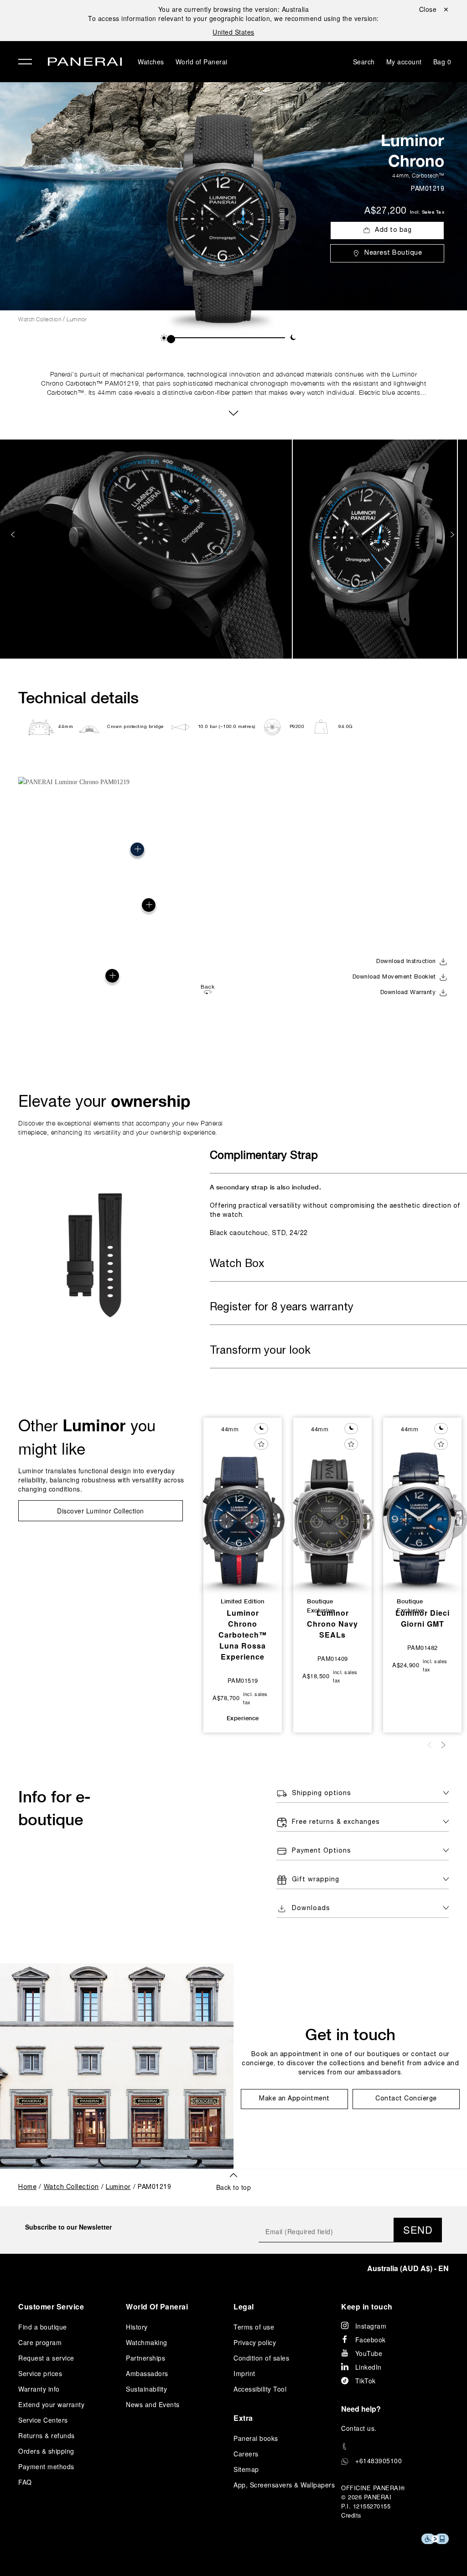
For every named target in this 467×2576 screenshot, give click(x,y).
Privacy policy (255, 2342)
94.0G (346, 727)
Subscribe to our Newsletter (68, 2227)
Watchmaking (147, 2342)
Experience (243, 1718)
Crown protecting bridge (135, 727)
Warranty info (39, 2389)
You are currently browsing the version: (234, 9)
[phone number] (395, 2447)
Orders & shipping (46, 2451)
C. (359, 2428)
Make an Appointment (294, 2099)
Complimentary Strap (264, 1156)
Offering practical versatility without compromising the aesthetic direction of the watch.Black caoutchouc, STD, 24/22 (335, 1210)
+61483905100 (379, 2461)
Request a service (46, 2358)
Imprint (244, 2373)
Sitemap (246, 2469)
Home (27, 2187)
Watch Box (237, 1264)
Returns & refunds (47, 2435)
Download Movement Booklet (394, 977)
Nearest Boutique (393, 253)
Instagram (371, 2326)
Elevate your (104, 1101)
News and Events (153, 2404)
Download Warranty (408, 993)
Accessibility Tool (260, 2389)
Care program (40, 2342)
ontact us (361, 2428)
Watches (151, 62)
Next (453, 535)
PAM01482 (423, 1647)
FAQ (25, 2482)
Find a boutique (43, 2327)
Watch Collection (40, 319)
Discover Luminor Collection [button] (101, 1511)
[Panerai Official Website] (85, 63)
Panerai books (256, 2438)
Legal (244, 2306)
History (137, 2327)
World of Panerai (202, 62)
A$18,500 (316, 1676)
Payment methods (46, 2466)
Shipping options (322, 1793)
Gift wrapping (316, 1880)
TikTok (366, 2381)
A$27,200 (385, 211)
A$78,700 (226, 1698)
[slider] (171, 339)
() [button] (408, 2268)
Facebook (371, 2340)
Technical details (78, 697)
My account (404, 62)
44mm (400, 175)
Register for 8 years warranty (282, 1308)
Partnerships (145, 2358)
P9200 (297, 727)
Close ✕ (434, 9)
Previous (14, 535)
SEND (418, 2229)
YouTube (369, 2353)
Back (208, 987)
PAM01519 (243, 1680)
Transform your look (260, 1351)
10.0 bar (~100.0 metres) (227, 727)
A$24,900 (406, 1665)
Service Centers (43, 2420)
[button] (164, 338)
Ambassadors (147, 2373)
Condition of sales (261, 2358)
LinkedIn (368, 2367)
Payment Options (322, 1851)
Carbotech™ (428, 175)
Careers (246, 2454)
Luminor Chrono (413, 150)
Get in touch (350, 2034)
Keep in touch (367, 2306)
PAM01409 (333, 1658)
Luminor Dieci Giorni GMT (423, 1618)
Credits (351, 2515)
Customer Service (51, 2306)
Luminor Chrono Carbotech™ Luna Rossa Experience (243, 1635)
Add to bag (393, 230)
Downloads (311, 1908)
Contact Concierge (406, 2099)
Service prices (40, 2373)
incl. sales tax (427, 212)
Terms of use (254, 2327)
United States (233, 32)
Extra (243, 2418)
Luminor (77, 319)
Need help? (361, 2409)
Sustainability (146, 2389)
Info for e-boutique (54, 1808)
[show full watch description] (233, 412)
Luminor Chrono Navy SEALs (332, 1624)
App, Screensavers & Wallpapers (284, 2485)
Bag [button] (442, 62)
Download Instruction (406, 962)
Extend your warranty (51, 2404)
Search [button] (364, 62)
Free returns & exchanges (336, 1822)
